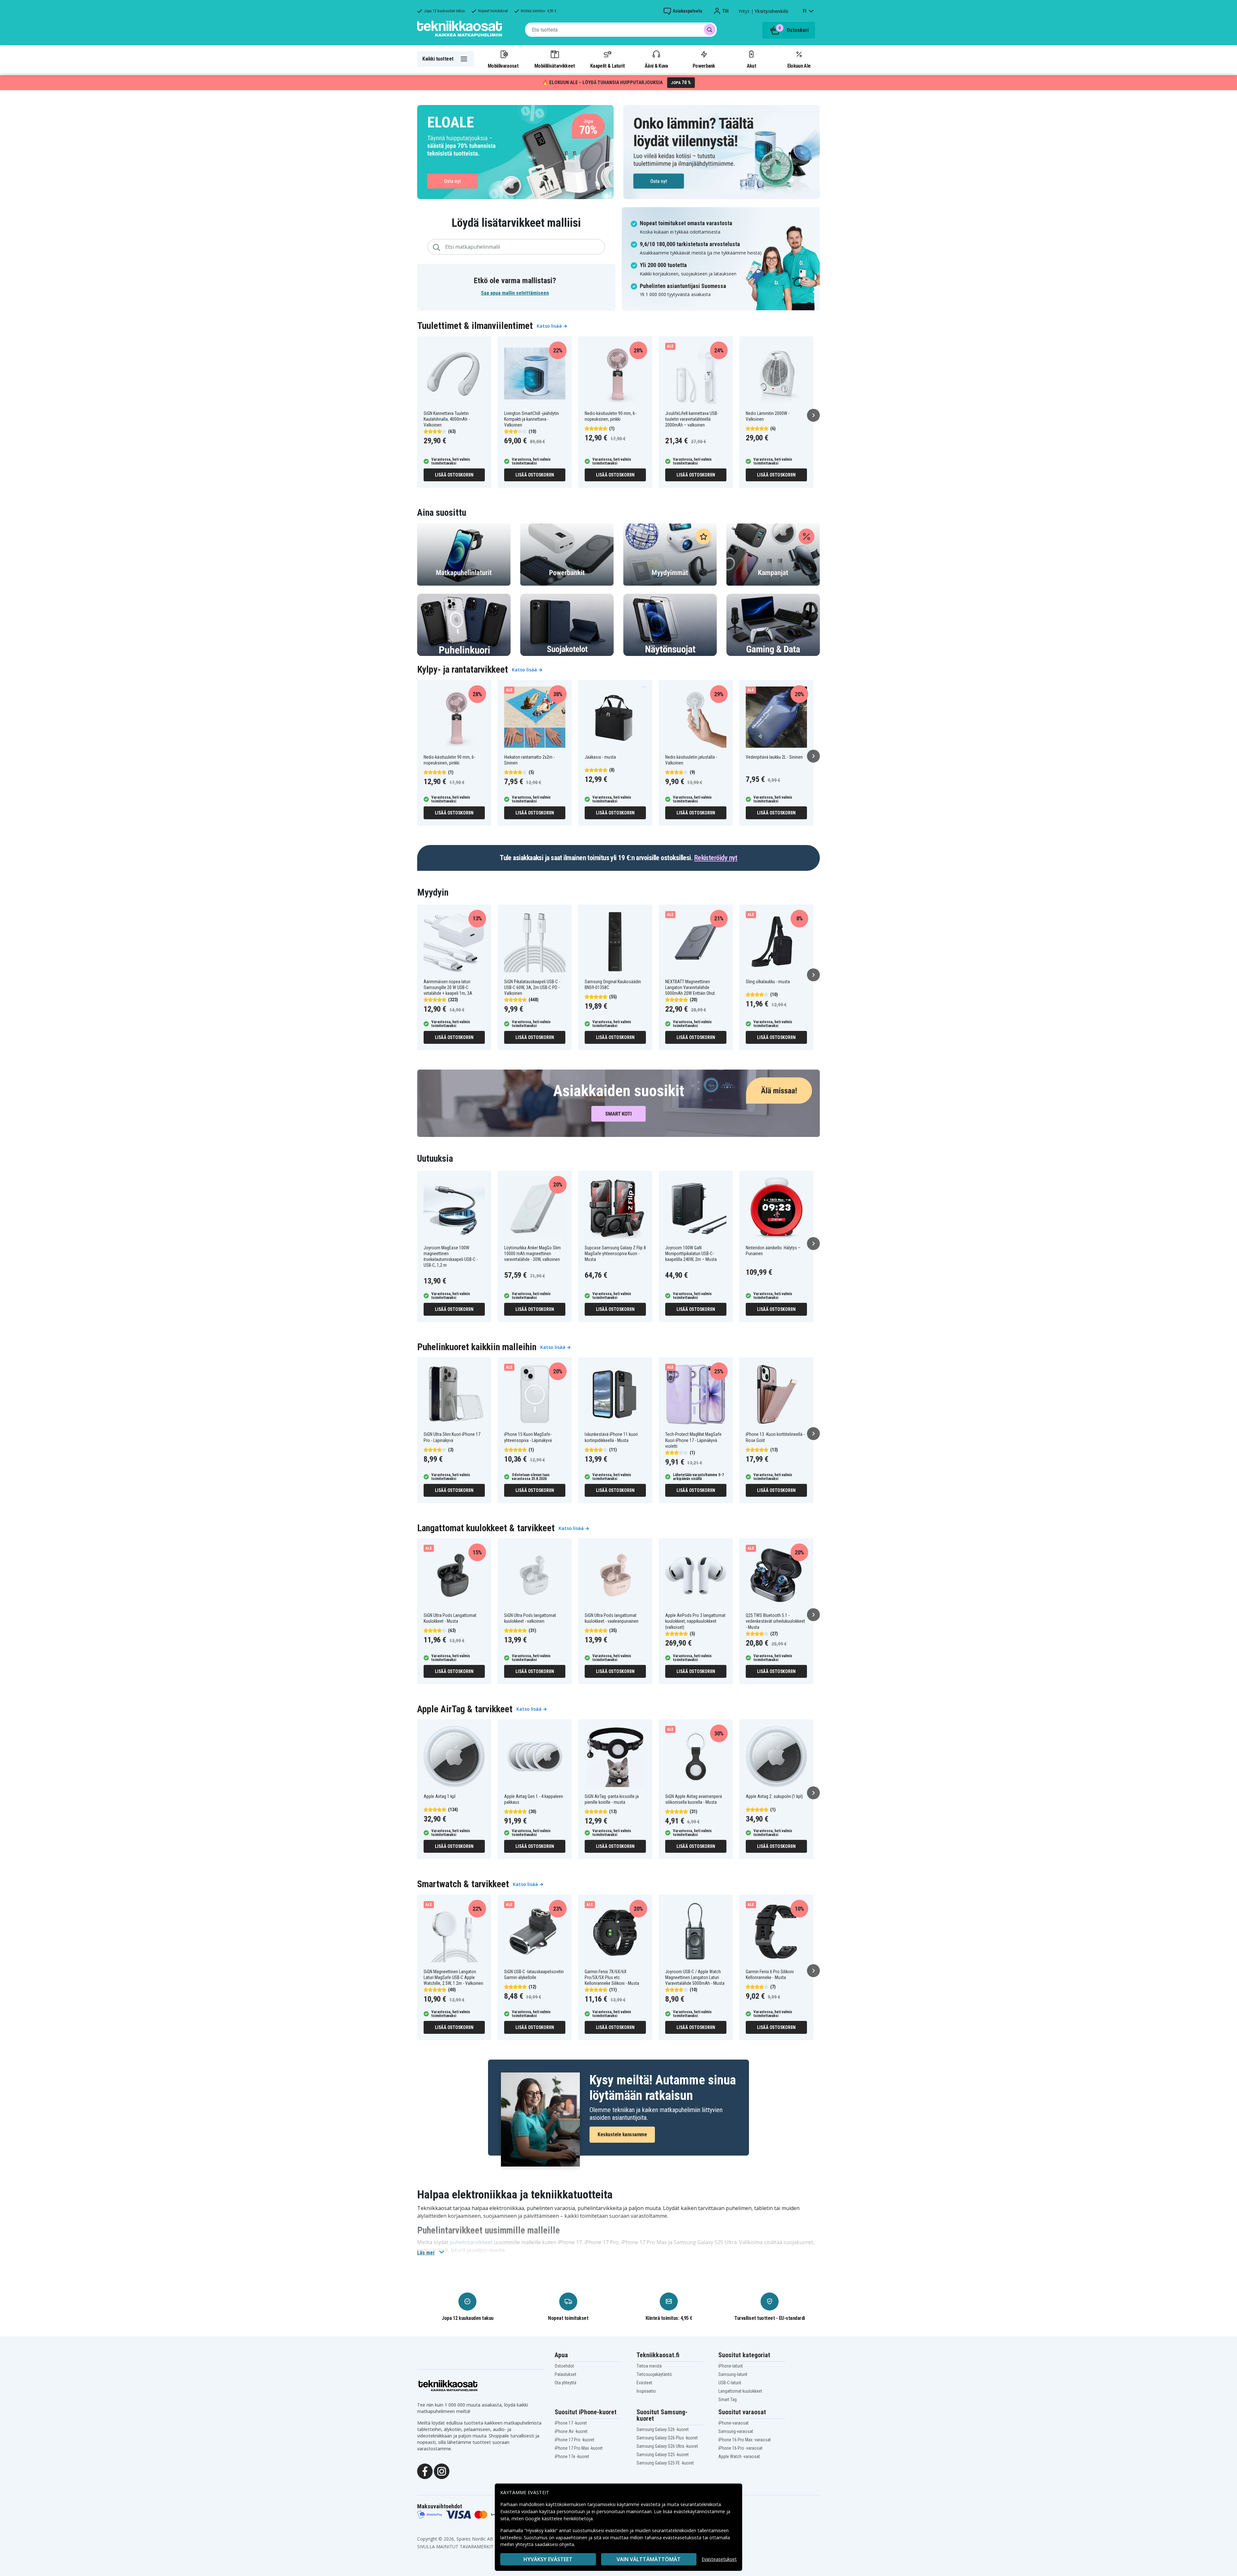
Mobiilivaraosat (503, 66)
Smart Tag (728, 2399)
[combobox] (621, 30)
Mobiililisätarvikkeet (555, 66)
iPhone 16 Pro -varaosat (740, 2448)
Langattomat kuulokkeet (740, 2391)
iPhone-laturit (731, 2366)
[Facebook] (425, 2471)
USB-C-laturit (730, 2383)
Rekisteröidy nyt (716, 858)
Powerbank (704, 66)
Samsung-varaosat (736, 2431)
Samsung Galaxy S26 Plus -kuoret (667, 2438)
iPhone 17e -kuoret (572, 2456)
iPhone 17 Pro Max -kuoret (579, 2448)
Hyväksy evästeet (548, 2559)
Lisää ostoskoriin (454, 475)
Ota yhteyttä (566, 2383)
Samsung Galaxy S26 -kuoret (663, 2429)
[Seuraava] (813, 415)
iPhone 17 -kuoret (571, 2423)
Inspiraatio (646, 2391)
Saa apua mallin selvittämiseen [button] (515, 293)
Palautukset (566, 2374)
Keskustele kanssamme (622, 2134)
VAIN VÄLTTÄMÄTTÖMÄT (649, 2559)
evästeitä (651, 2504)
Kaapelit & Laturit (608, 66)
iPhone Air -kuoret (571, 2431)
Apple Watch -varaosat (739, 2456)
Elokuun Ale (799, 66)
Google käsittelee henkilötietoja (559, 2518)
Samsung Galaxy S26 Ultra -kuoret (667, 2446)
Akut (751, 66)
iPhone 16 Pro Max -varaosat (745, 2440)
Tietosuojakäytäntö (654, 2374)
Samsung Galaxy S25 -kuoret (663, 2455)
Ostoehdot (564, 2366)
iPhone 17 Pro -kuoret (575, 2440)
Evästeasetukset (719, 2559)
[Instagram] (442, 2471)
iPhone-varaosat (734, 2423)
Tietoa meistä (649, 2366)
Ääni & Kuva (656, 66)
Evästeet (644, 2383)
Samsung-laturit (733, 2374)
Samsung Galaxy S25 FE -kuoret (665, 2463)
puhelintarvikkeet (471, 2242)
